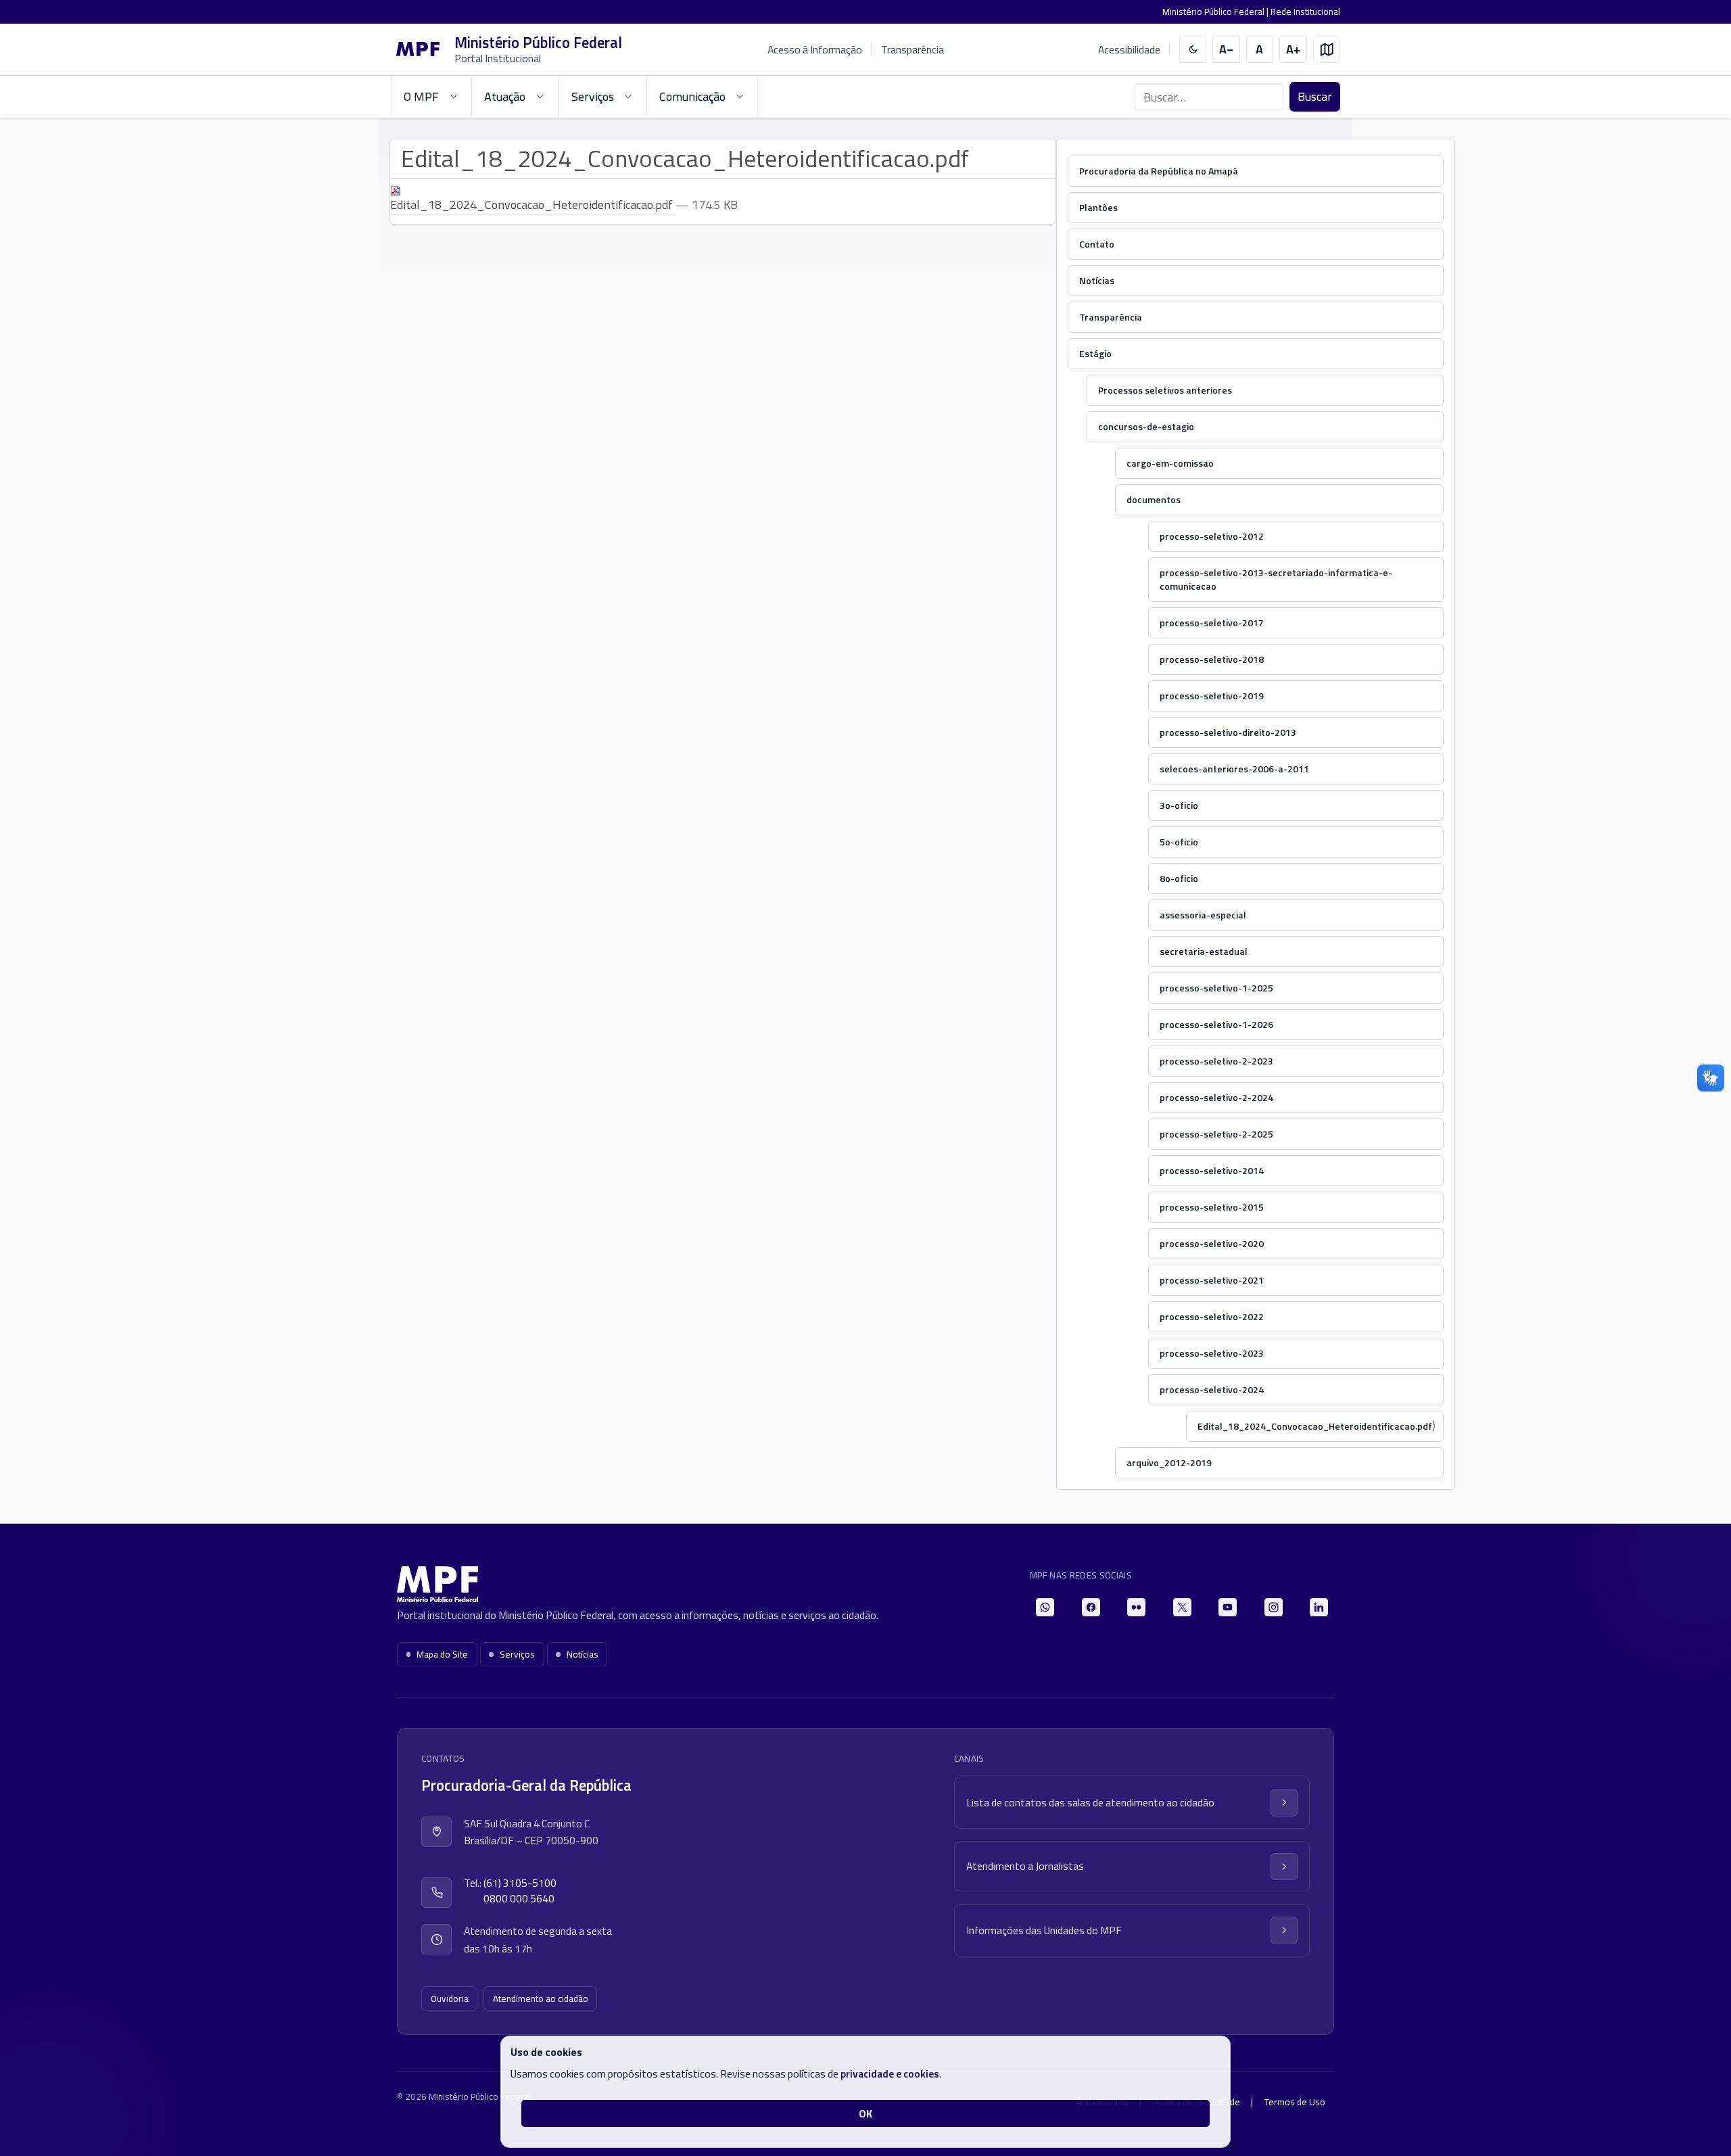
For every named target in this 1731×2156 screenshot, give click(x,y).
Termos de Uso (1295, 2102)
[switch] (1193, 50)
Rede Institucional (1305, 11)
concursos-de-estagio (1146, 426)
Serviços (517, 1654)
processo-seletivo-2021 (1212, 1280)
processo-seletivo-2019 (1212, 696)
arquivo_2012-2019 (1169, 1462)
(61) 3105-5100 (520, 1883)
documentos (1154, 499)
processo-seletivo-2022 (1212, 1316)
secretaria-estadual (1204, 951)
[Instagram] (1274, 1607)
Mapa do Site (442, 1654)
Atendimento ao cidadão (541, 1998)
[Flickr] (1136, 1607)
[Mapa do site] (1327, 50)
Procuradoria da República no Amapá (1159, 171)
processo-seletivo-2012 (1212, 536)
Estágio (1095, 353)
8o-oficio (1179, 878)
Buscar (1315, 96)
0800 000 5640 (519, 1899)
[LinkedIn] (1319, 1607)
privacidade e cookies (890, 2073)
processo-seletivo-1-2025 (1216, 988)
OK (865, 2113)
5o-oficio (1179, 842)
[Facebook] (1091, 1607)
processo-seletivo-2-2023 (1216, 1061)
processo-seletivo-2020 (1212, 1243)
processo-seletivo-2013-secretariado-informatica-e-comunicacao (1276, 579)
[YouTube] (1228, 1607)
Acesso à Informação (815, 49)
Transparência (912, 49)
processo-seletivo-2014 (1212, 1170)
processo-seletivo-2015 (1212, 1207)
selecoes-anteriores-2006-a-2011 (1234, 769)
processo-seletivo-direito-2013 (1228, 732)
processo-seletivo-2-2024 (1216, 1097)
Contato (1097, 244)
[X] (1182, 1607)
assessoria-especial (1203, 915)
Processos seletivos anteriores (1165, 390)
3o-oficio (1179, 805)
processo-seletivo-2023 (1212, 1353)
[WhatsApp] (1045, 1607)
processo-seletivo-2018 (1212, 659)
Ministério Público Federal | (1216, 11)
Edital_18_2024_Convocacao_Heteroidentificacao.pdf (1315, 1426)
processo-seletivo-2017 (1212, 623)
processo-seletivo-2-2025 (1216, 1134)
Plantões (1098, 207)
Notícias (1097, 280)
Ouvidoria (450, 1998)
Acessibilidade (1129, 50)
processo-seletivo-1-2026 (1216, 1024)
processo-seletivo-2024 (1212, 1389)
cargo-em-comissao (1170, 463)
